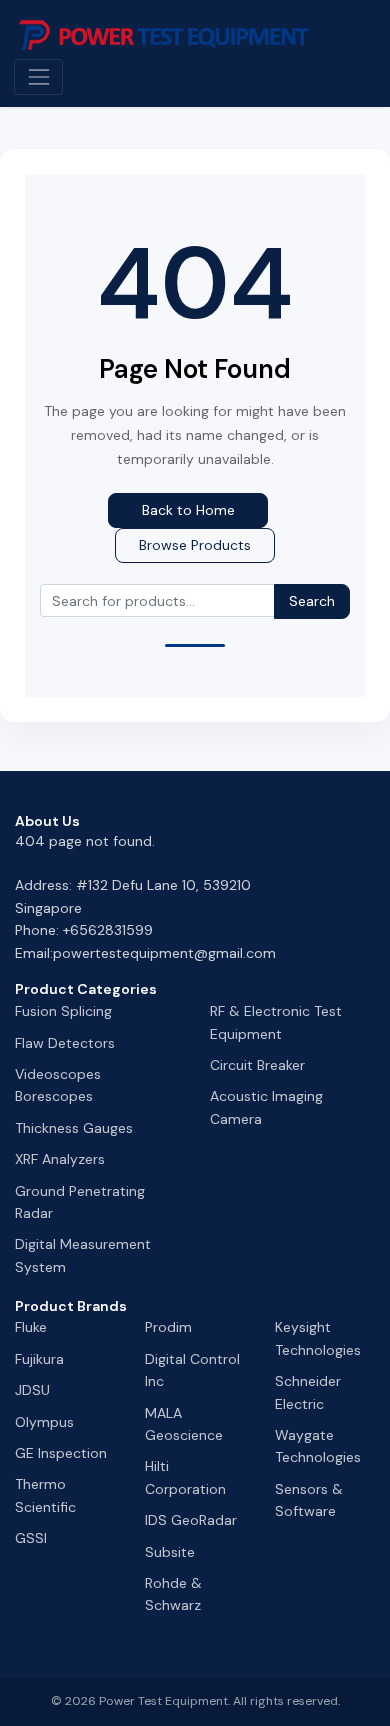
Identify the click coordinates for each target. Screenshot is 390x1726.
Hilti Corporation (185, 1477)
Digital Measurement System (83, 1255)
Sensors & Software (309, 1500)
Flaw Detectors (65, 1043)
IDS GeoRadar (191, 1520)
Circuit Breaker (257, 1065)
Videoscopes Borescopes (58, 1085)
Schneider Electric (308, 1392)
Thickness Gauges (74, 1128)
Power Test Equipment (163, 1701)
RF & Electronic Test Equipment (276, 1022)
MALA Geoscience (184, 1424)
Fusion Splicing (63, 1011)
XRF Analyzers (60, 1159)
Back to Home (188, 510)
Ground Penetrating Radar (80, 1202)
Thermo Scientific (45, 1495)
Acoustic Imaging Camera (266, 1107)
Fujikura (39, 1359)
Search (312, 601)
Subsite (170, 1552)
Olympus (44, 1422)
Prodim (168, 1327)
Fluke (31, 1327)
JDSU (32, 1390)
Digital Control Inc (192, 1370)
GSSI (31, 1538)
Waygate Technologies (318, 1446)
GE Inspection (61, 1453)
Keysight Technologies (318, 1338)
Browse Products (195, 545)
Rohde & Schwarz (173, 1594)
